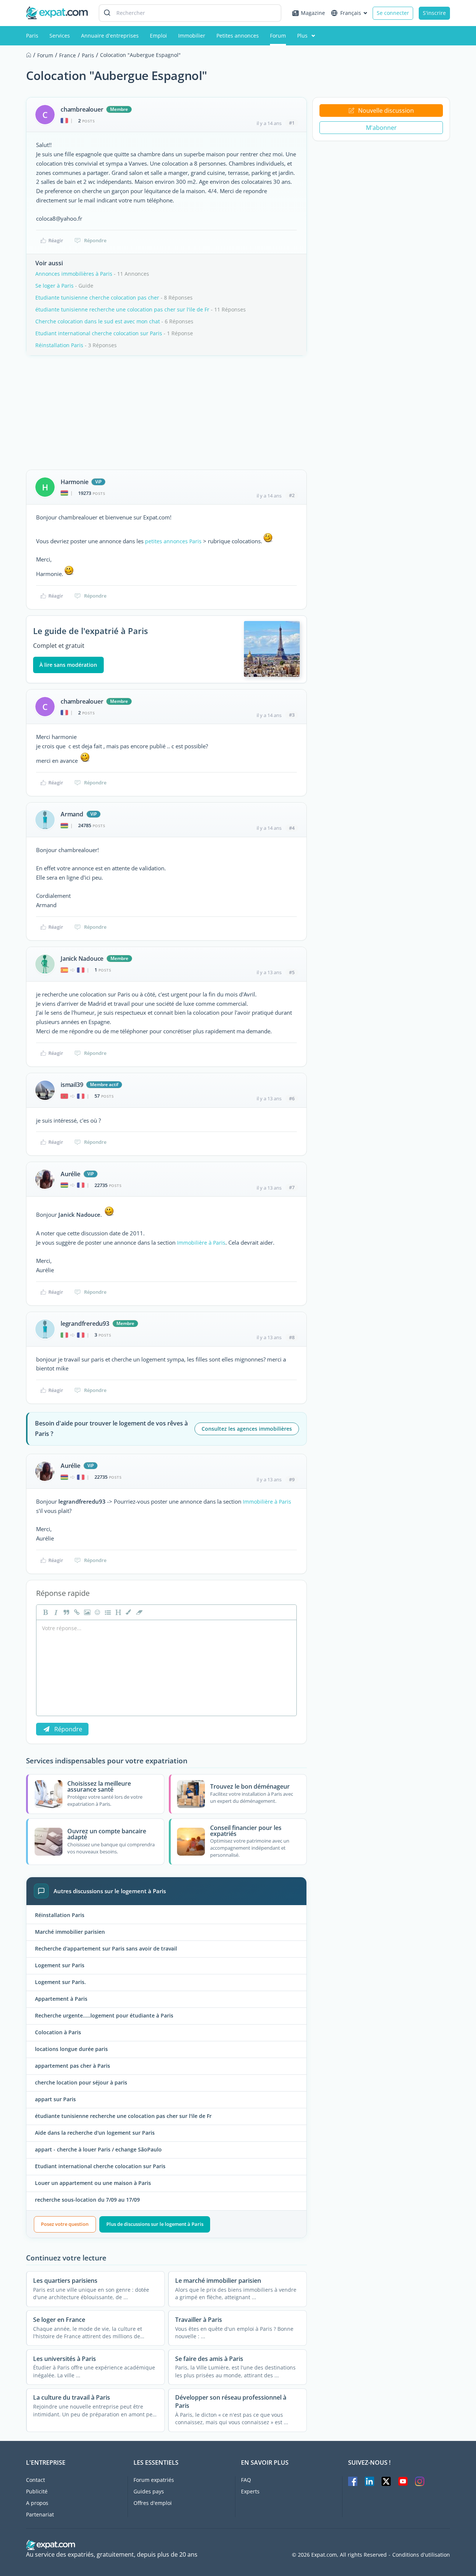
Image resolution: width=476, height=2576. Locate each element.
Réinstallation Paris (59, 345)
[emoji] (97, 1612)
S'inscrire (434, 13)
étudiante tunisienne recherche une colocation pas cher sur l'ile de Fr (122, 309)
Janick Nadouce (82, 959)
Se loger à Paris (54, 286)
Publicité (37, 2491)
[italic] (55, 1612)
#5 (292, 972)
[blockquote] (65, 1612)
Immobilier (192, 36)
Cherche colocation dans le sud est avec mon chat (98, 321)
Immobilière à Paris (201, 1243)
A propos (37, 2503)
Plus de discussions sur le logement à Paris (155, 2224)
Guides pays (149, 2491)
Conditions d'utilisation (421, 2555)
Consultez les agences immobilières (247, 1429)
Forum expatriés (154, 2480)
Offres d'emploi (153, 2503)
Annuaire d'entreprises (110, 36)
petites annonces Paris (173, 541)
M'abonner (381, 128)
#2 (292, 495)
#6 (292, 1098)
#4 (292, 828)
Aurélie (70, 1174)
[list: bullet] (107, 1612)
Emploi (158, 36)
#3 (292, 715)
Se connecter (393, 13)
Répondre (95, 240)
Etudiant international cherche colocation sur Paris (99, 333)
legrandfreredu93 (85, 1324)
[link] (76, 1612)
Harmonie (74, 482)
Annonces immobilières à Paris (74, 274)
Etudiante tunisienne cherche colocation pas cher (97, 297)
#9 (292, 1479)
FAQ (246, 2480)
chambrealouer (82, 109)
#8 (292, 1337)
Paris (32, 36)
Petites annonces (238, 36)
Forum (278, 36)
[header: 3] (118, 1612)
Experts (250, 2491)
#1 (292, 123)
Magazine (313, 13)
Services (60, 36)
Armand (72, 814)
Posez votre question (65, 2224)
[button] (128, 1612)
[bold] (45, 1612)
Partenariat (40, 2514)
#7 (292, 1187)
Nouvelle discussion (386, 111)
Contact (36, 2480)
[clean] (138, 1612)
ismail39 (72, 1085)
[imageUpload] (86, 1612)
